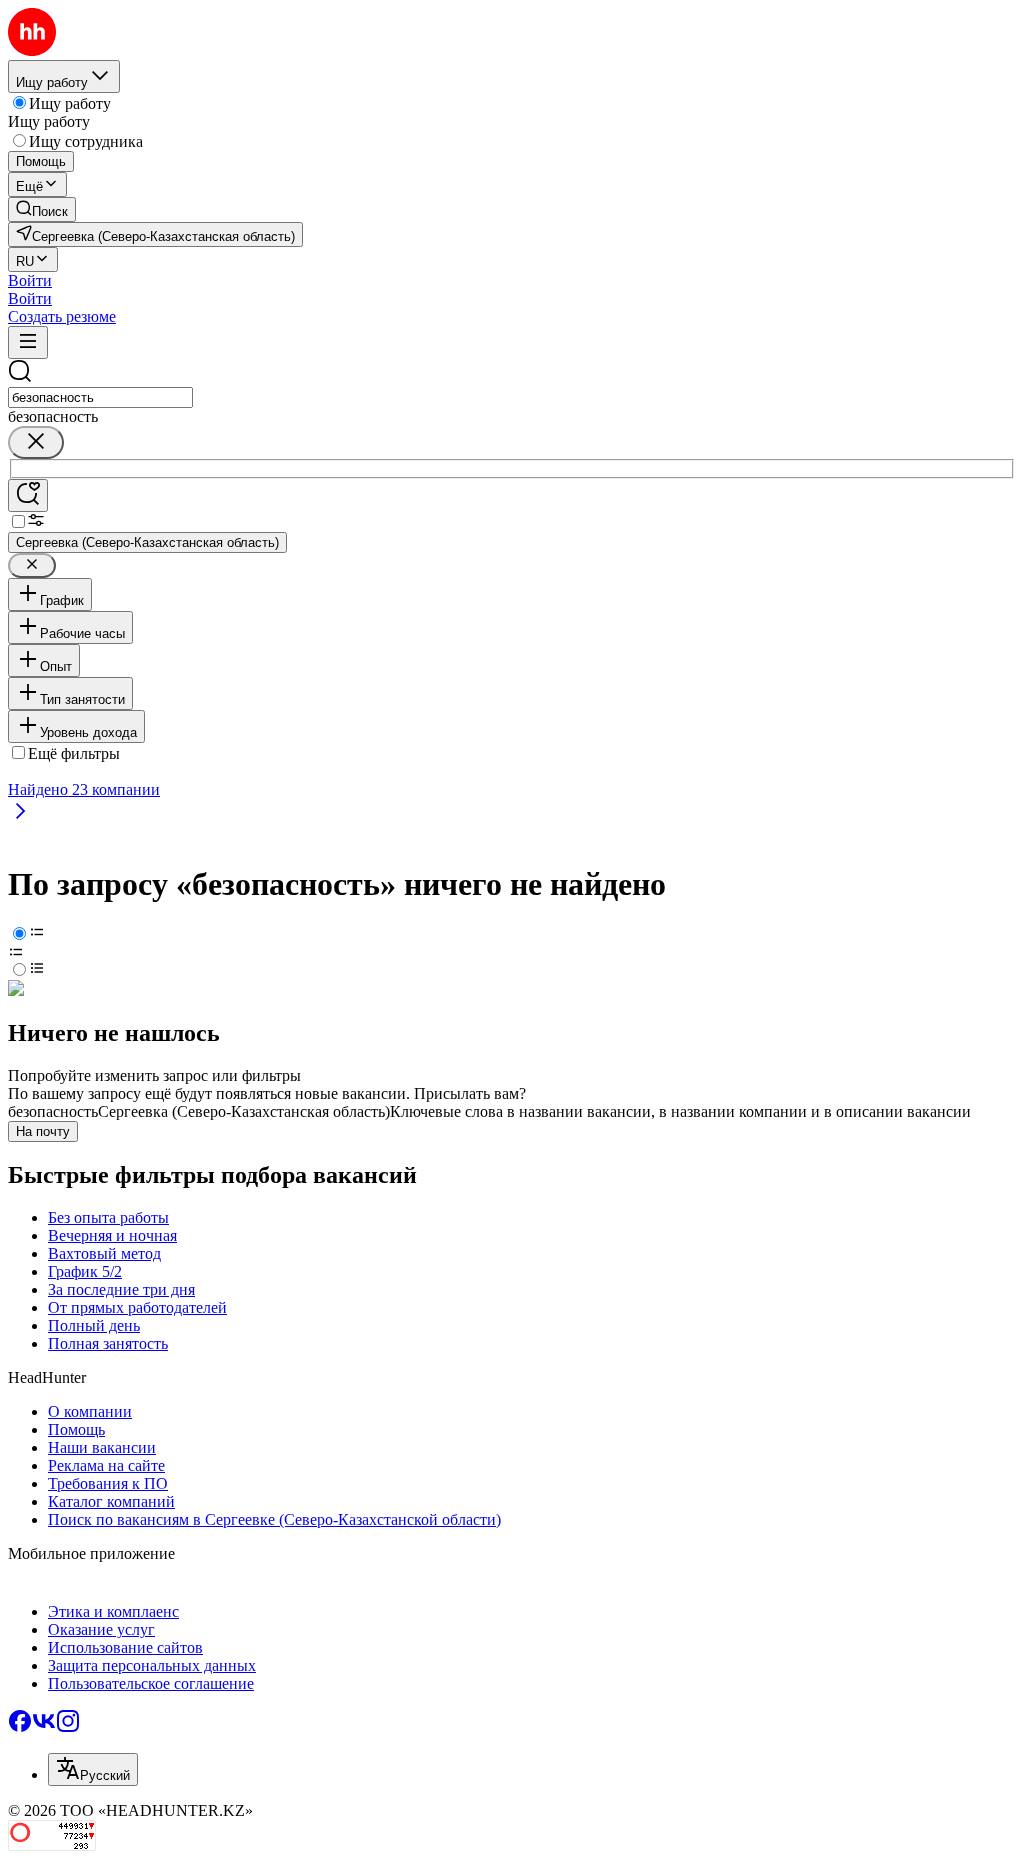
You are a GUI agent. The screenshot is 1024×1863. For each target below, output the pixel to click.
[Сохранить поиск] (28, 495)
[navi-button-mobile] (28, 342)
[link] (42, 209)
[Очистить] (36, 442)
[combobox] (100, 397)
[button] (30, 280)
